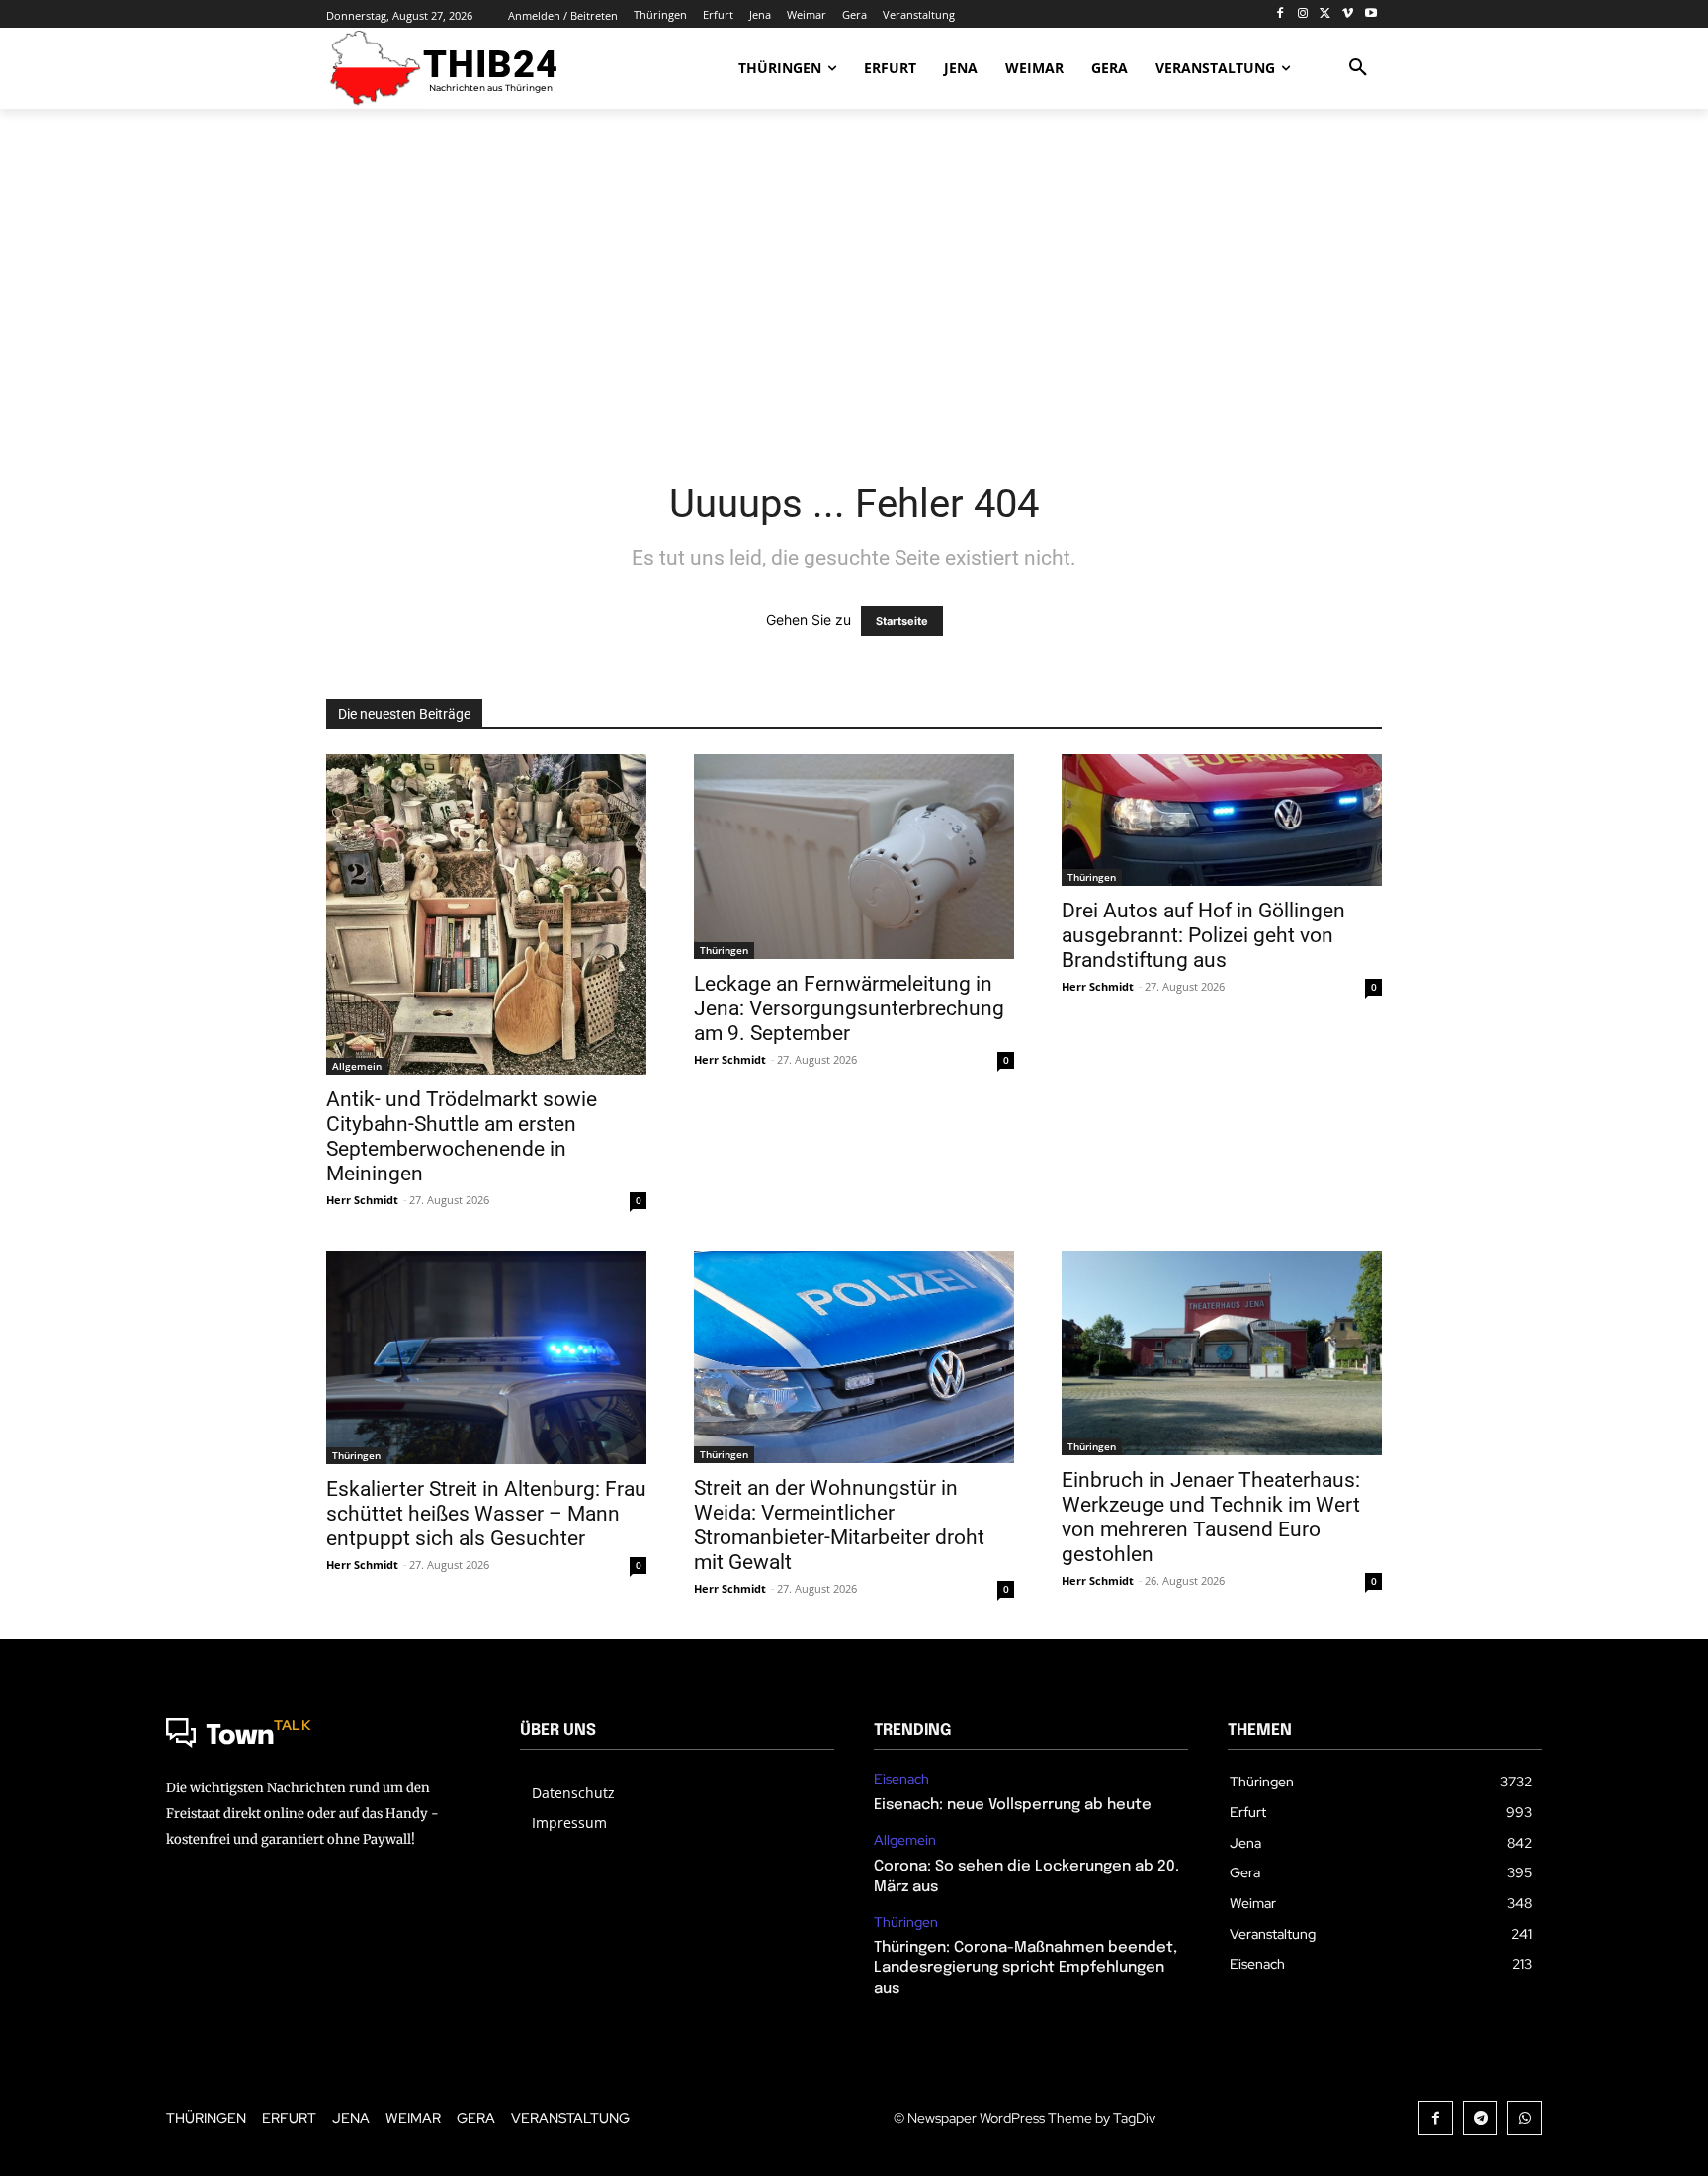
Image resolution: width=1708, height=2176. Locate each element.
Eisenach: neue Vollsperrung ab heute (1013, 1805)
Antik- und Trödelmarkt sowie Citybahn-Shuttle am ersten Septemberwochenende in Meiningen (462, 1136)
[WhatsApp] (1525, 2118)
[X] (1326, 14)
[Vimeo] (1348, 14)
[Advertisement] (854, 282)
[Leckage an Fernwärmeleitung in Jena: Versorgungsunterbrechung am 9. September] (854, 857)
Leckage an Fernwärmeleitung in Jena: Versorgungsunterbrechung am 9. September (849, 1008)
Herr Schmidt (362, 1200)
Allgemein (357, 1066)
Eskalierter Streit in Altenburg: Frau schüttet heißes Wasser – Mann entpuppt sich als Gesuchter (486, 1514)
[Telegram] (1480, 2118)
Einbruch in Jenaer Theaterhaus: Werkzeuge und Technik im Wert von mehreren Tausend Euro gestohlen (1211, 1517)
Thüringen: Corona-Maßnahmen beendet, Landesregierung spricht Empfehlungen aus (1025, 1968)
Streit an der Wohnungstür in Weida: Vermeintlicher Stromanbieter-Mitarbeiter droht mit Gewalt (839, 1525)
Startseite (902, 621)
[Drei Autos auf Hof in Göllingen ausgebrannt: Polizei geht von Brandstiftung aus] (1222, 820)
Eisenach (901, 1779)
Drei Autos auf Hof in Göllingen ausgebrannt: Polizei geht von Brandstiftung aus (1203, 935)
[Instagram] (1303, 14)
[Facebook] (1281, 14)
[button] (1358, 68)
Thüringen (724, 950)
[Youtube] (1370, 14)
